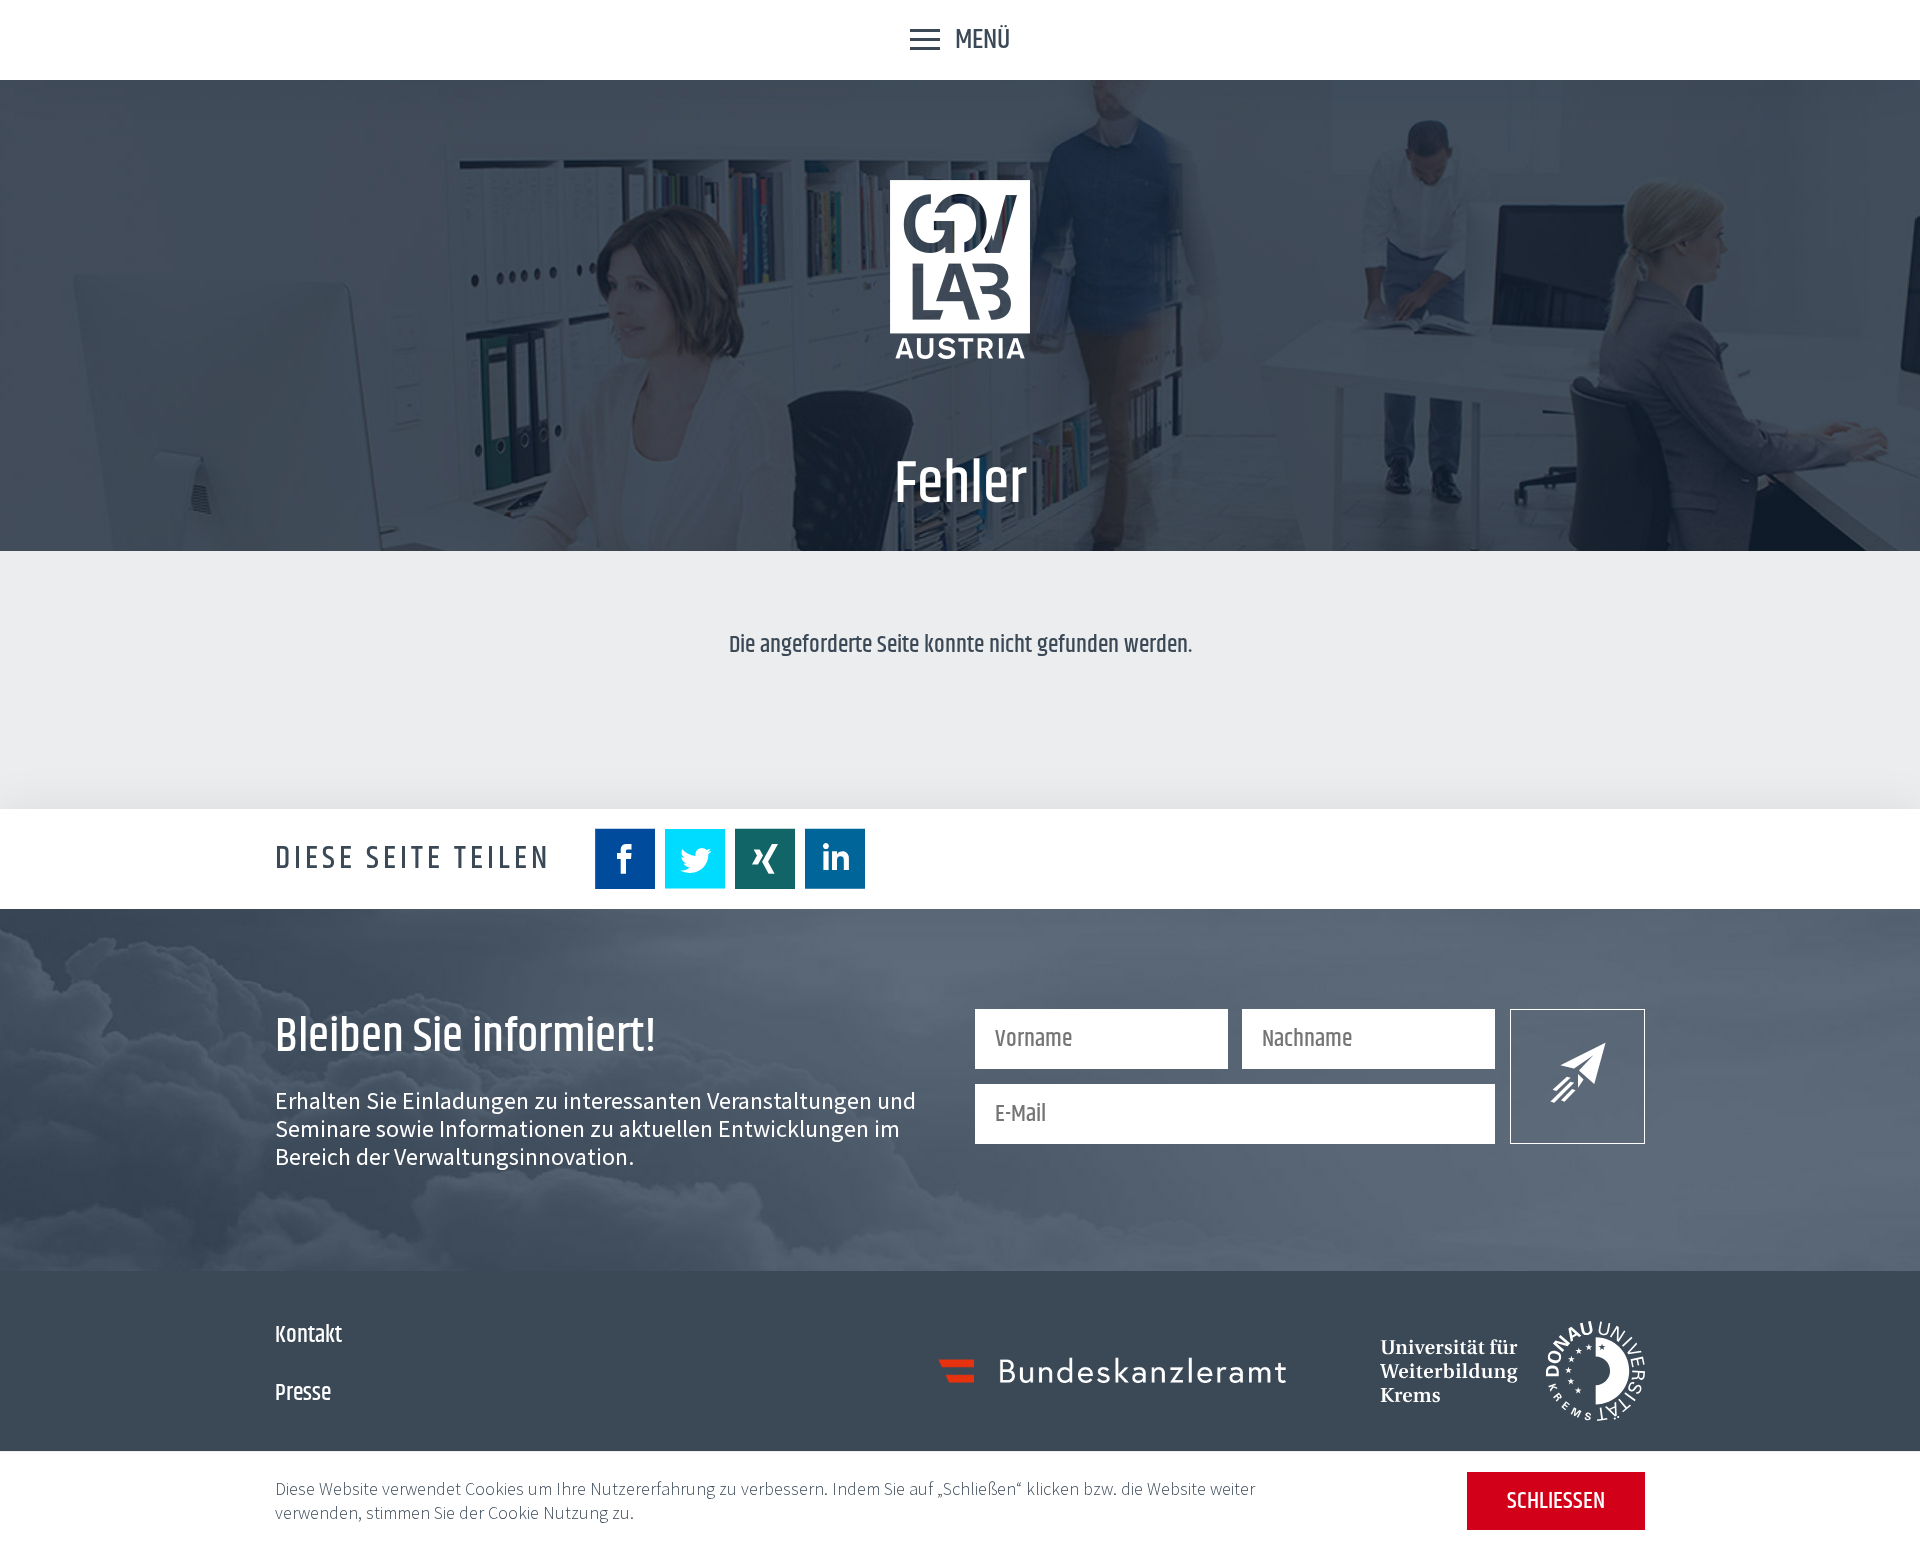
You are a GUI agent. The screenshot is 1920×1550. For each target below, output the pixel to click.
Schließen (1556, 1501)
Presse (303, 1393)
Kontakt (308, 1335)
